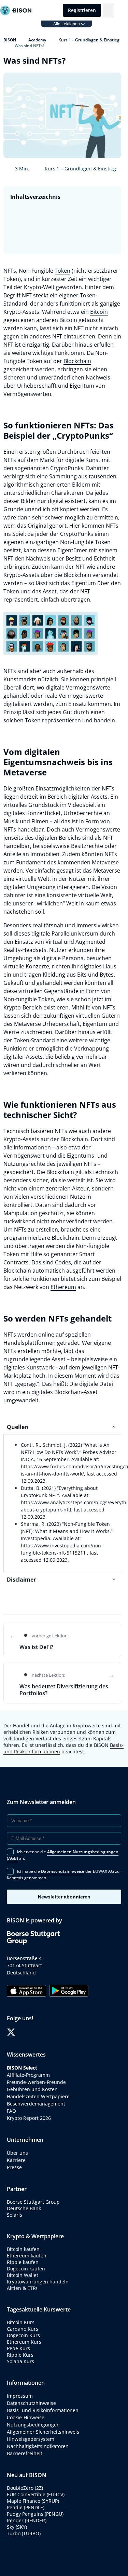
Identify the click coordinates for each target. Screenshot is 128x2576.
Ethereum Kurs (24, 2342)
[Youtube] (42, 2032)
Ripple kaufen (23, 2262)
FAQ (11, 2111)
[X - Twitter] (11, 2032)
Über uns (17, 2153)
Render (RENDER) (27, 2520)
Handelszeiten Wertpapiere (38, 2096)
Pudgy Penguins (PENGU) (35, 2514)
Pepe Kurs (18, 2348)
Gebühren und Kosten (32, 2089)
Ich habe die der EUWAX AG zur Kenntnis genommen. (64, 1875)
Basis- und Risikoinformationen (43, 2410)
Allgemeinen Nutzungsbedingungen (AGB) (63, 1855)
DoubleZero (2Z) (25, 2488)
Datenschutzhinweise (31, 2403)
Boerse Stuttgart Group (33, 2202)
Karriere (16, 2160)
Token (62, 271)
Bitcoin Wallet (23, 2275)
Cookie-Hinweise (26, 2417)
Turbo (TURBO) (24, 2533)
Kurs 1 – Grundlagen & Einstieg (89, 40)
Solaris (15, 2215)
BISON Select (22, 2068)
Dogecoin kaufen (26, 2269)
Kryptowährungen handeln (38, 2282)
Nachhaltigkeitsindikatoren (38, 2446)
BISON (10, 40)
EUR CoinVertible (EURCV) (36, 2494)
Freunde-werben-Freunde (36, 2082)
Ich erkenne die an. (63, 1855)
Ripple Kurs (20, 2355)
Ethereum (63, 1287)
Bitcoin (99, 312)
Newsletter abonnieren (64, 1897)
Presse (14, 2167)
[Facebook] (21, 2032)
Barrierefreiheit (25, 2453)
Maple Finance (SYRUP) (33, 2501)
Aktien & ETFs (22, 2288)
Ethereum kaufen (27, 2256)
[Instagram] (32, 2032)
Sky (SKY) (17, 2527)
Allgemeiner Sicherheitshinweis (43, 2432)
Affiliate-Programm (28, 2075)
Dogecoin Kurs (23, 2335)
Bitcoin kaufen (23, 2249)
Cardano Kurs (23, 2329)
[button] (109, 10)
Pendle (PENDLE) (26, 2507)
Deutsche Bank (24, 2208)
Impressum (20, 2396)
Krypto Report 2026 (30, 2118)
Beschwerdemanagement (36, 2104)
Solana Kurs (20, 2361)
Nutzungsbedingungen (33, 2425)
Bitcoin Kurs (21, 2322)
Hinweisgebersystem (31, 2439)
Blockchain (77, 361)
